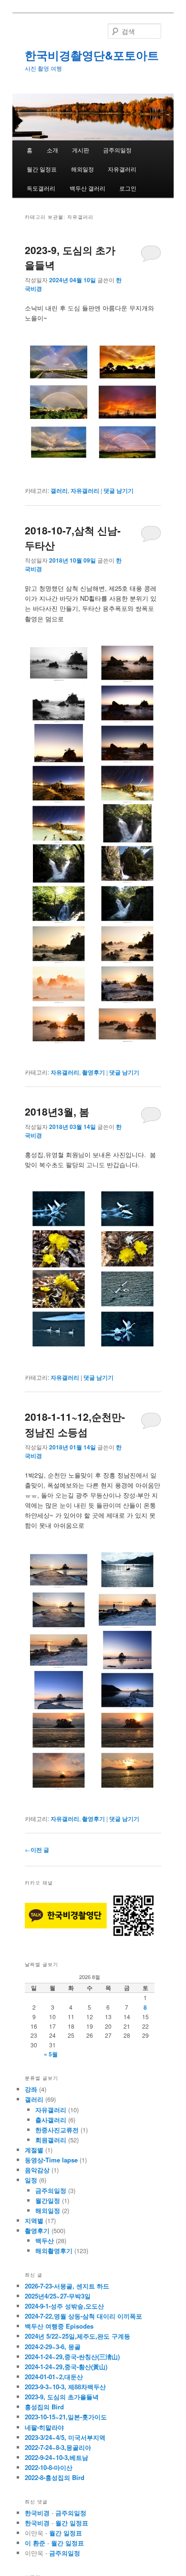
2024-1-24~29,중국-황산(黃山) (66, 2367)
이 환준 (35, 2543)
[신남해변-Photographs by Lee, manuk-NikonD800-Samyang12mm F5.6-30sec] (59, 783)
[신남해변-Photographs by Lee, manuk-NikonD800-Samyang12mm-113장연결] (59, 823)
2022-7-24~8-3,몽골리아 (58, 2447)
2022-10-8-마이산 (49, 2467)
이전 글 (37, 1850)
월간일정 (48, 2200)
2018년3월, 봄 (57, 1111)
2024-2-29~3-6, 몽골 (53, 2347)
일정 (31, 2180)
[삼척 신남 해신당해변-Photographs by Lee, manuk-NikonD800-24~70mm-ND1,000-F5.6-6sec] (59, 1024)
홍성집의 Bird (44, 2407)
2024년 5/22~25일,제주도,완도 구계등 (77, 2336)
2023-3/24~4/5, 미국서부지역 (65, 2437)
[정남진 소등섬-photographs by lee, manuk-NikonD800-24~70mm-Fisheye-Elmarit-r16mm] (127, 1650)
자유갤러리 (122, 169)
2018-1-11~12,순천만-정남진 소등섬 (75, 1424)
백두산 (45, 2241)
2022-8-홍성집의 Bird (55, 2477)
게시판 (81, 150)
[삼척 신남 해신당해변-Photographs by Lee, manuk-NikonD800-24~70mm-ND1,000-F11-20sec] (127, 1024)
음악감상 (37, 2170)
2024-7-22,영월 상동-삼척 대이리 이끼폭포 (83, 2316)
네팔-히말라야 (44, 2427)
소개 (52, 150)
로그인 (128, 188)
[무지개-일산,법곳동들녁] (59, 362)
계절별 (34, 2150)
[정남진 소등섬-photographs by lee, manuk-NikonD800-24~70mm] (59, 1610)
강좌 (31, 2089)
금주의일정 (117, 150)
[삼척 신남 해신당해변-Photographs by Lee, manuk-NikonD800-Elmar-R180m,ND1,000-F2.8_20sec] (59, 984)
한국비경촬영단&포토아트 (92, 55)
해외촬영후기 (54, 2251)
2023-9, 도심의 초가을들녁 (62, 2397)
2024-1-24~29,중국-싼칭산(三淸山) (72, 2357)
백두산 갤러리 (88, 188)
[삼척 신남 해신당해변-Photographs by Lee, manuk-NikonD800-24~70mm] (59, 663)
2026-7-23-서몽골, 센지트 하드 (67, 2286)
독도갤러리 (41, 188)
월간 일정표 (42, 169)
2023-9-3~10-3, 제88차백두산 (65, 2387)
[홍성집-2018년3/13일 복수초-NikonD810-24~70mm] (59, 1249)
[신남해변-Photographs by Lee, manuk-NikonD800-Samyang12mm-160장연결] (127, 783)
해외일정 (83, 169)
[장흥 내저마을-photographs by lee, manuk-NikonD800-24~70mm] (127, 1570)
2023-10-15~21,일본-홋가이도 (66, 2417)
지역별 (34, 2220)
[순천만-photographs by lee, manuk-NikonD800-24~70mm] (59, 1770)
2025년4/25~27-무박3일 (58, 2296)
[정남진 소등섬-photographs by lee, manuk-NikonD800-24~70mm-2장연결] (59, 1570)
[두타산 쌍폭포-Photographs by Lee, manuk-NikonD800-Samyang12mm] (127, 823)
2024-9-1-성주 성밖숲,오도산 (64, 2306)
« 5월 (51, 2054)
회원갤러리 (51, 2140)
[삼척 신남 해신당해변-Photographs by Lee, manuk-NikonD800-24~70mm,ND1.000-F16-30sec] (127, 944)
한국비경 (37, 2513)
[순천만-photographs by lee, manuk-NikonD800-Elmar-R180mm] (59, 1730)
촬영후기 (93, 1072)
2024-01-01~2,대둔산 (54, 2377)
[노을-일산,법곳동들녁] (127, 362)
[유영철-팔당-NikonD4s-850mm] (59, 1209)
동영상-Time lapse (51, 2160)
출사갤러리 (51, 2120)
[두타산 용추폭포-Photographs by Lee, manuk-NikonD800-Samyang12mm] (127, 863)
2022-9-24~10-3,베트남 (57, 2457)
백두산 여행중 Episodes (59, 2326)
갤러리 (59, 490)
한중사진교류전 (57, 2130)
